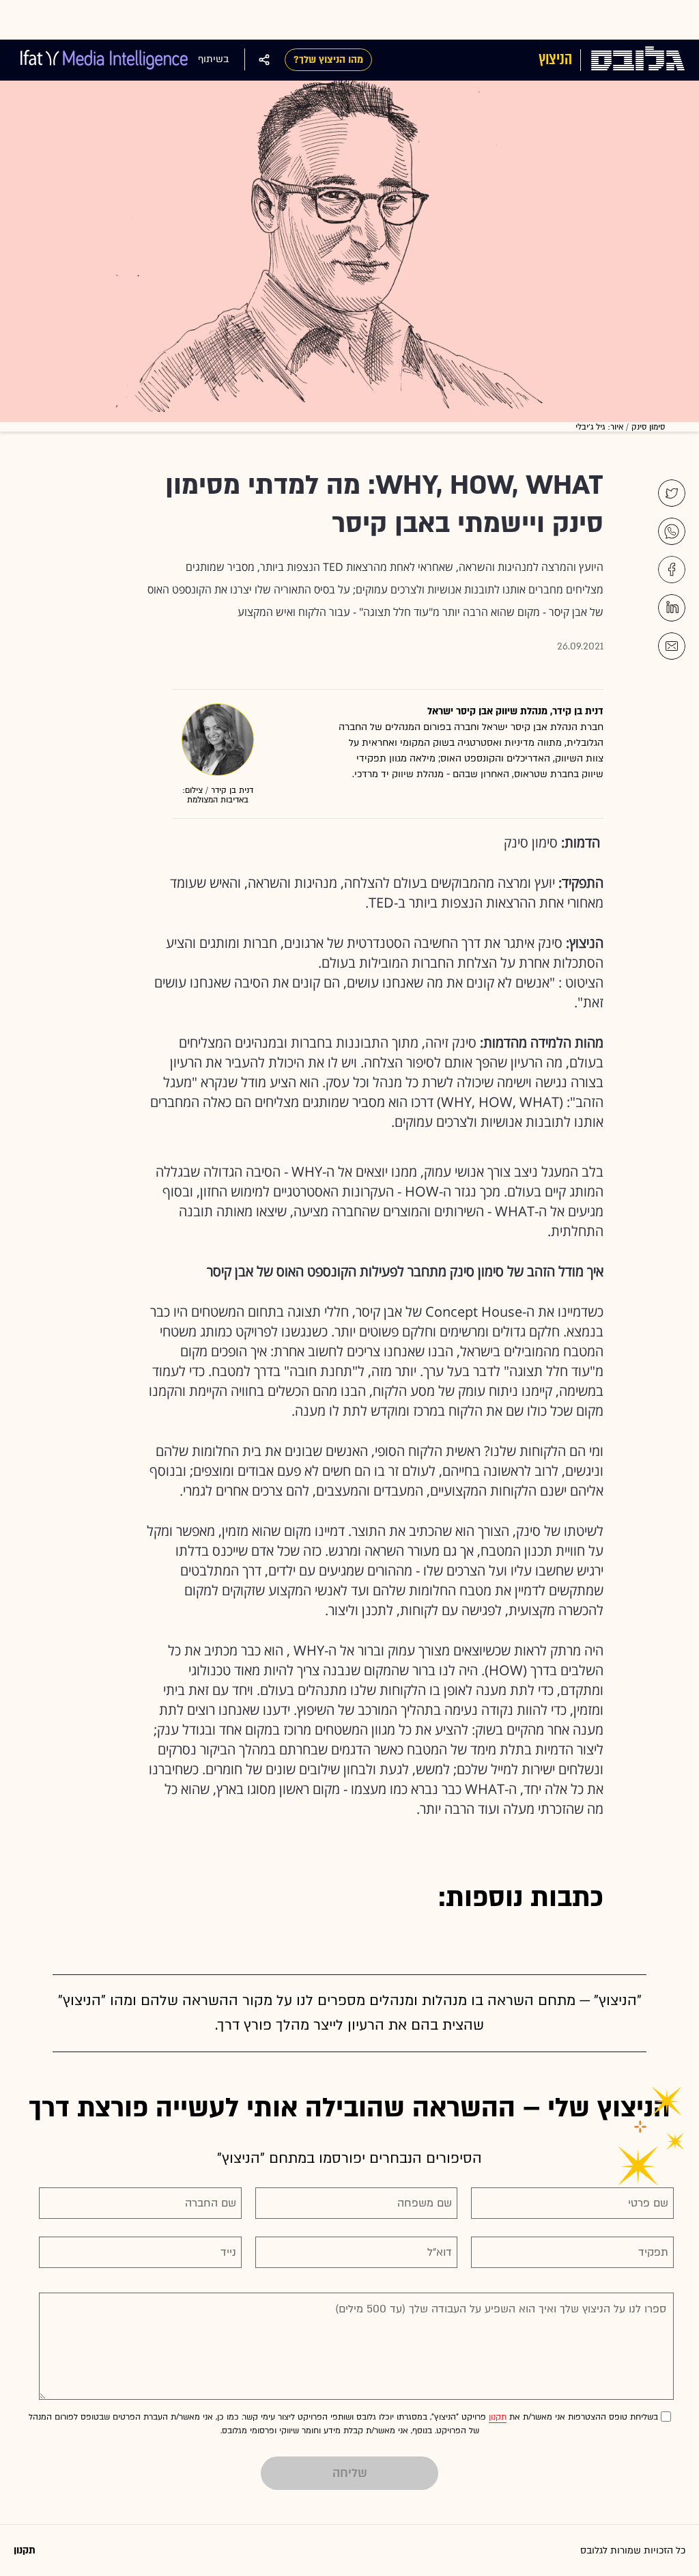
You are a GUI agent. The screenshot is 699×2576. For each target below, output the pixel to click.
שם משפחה (425, 2203)
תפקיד (653, 2252)
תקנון (498, 2417)
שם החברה (211, 2203)
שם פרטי (648, 2203)
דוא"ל (440, 2252)
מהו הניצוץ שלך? (328, 60)
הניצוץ (555, 59)
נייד (228, 2252)
